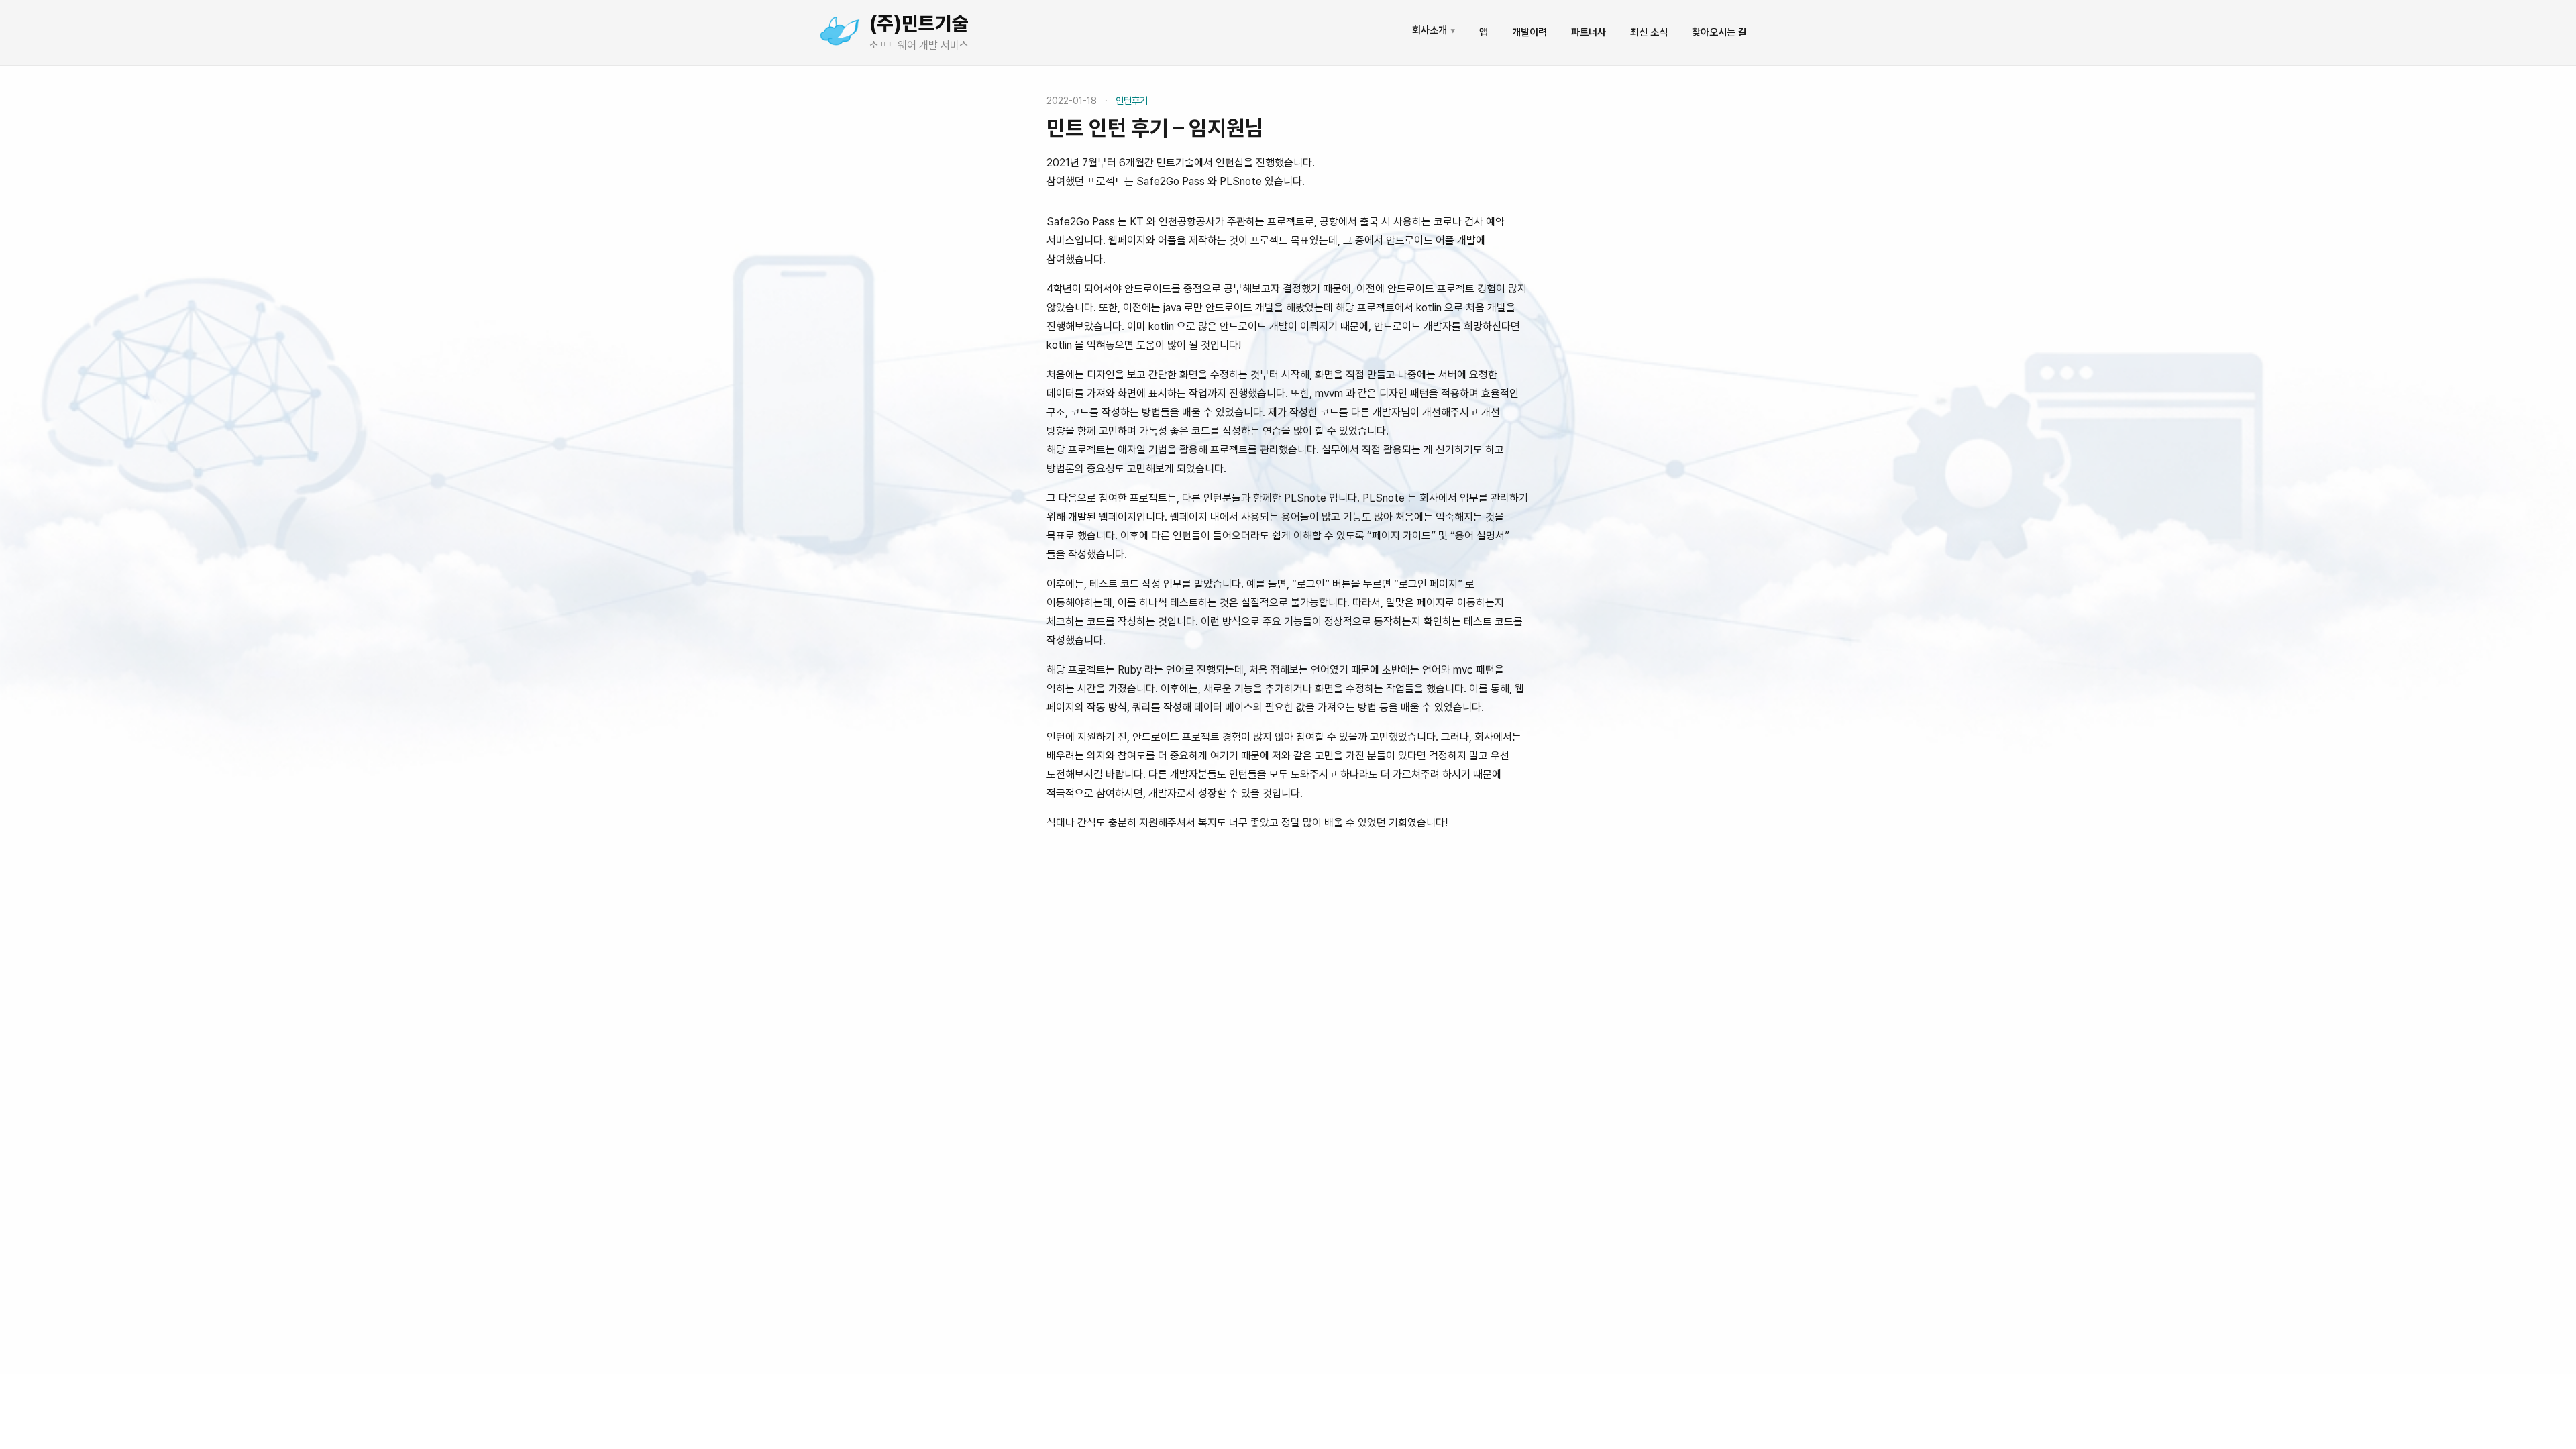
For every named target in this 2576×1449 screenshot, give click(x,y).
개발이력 (1529, 32)
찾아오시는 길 (1719, 32)
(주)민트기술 (919, 23)
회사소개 (1434, 30)
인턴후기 (1132, 100)
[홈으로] (839, 32)
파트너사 (1589, 32)
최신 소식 (1649, 32)
